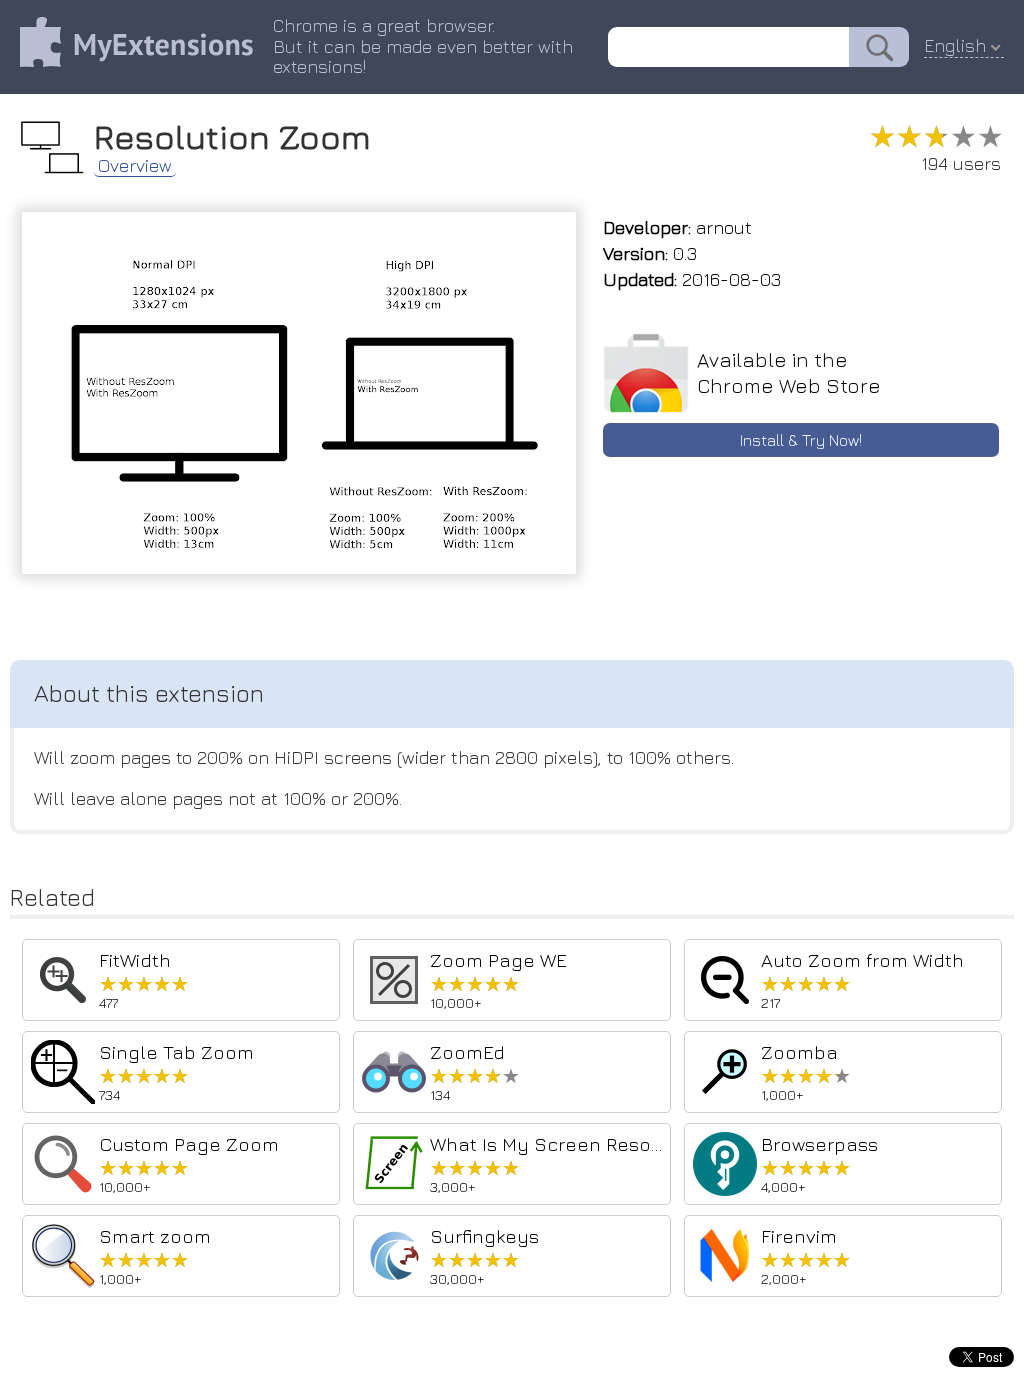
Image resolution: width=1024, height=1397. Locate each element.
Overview (135, 166)
